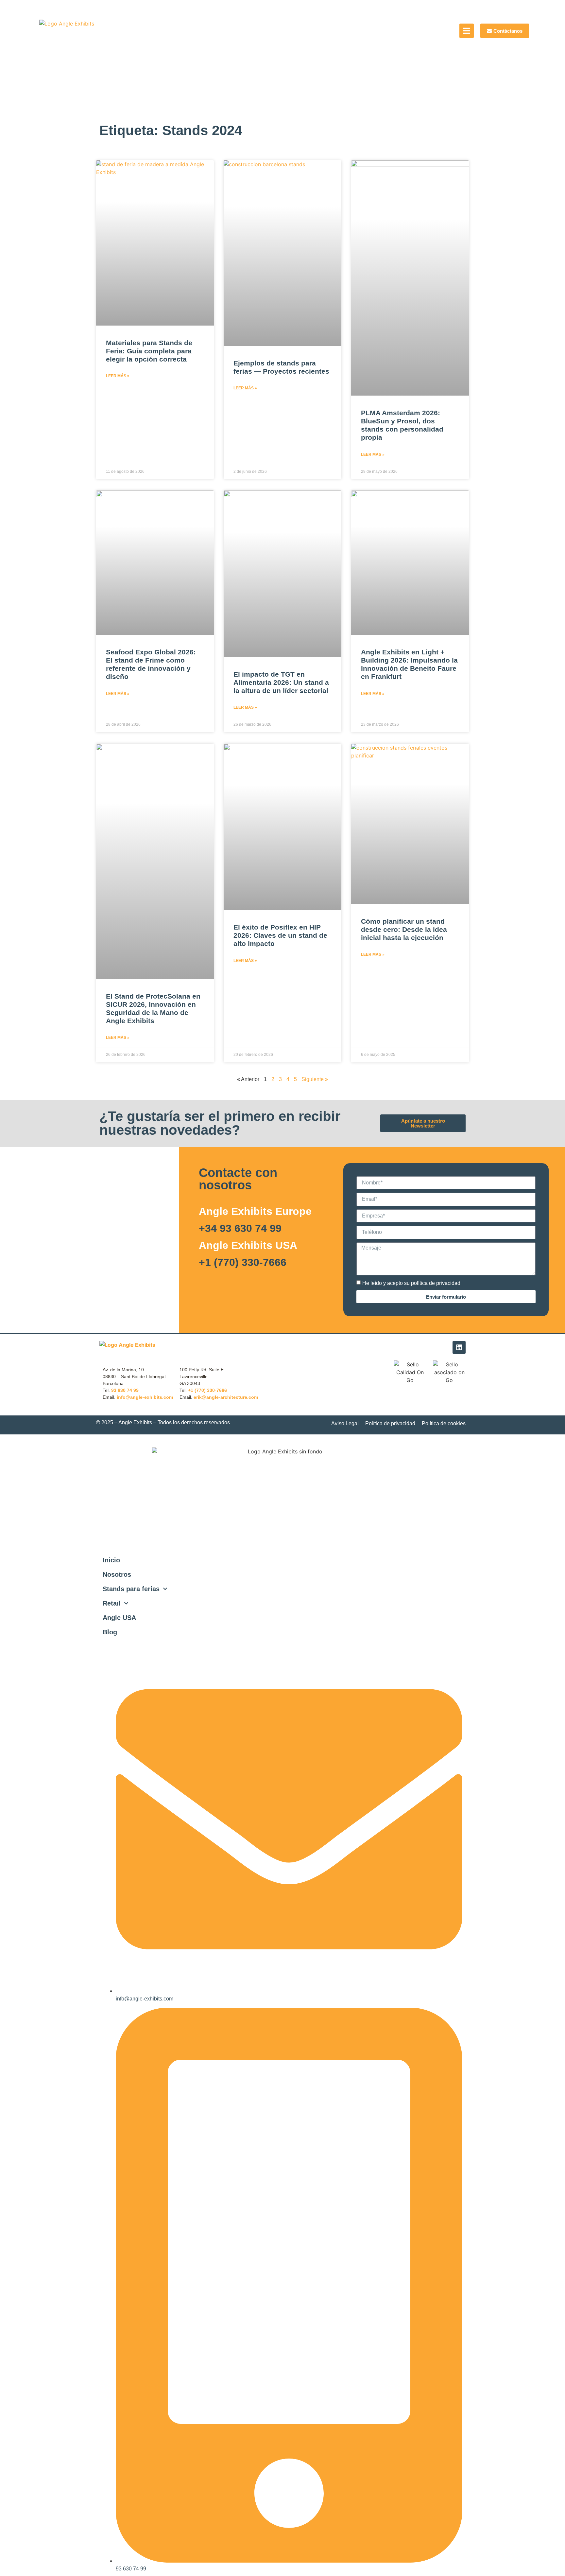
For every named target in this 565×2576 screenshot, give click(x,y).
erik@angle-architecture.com (226, 1397)
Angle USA (119, 1618)
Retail (112, 1603)
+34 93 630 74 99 (240, 1228)
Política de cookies (444, 1423)
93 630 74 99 (125, 1390)
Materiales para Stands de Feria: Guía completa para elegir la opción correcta (149, 351)
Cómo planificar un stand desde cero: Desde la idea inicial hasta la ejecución (404, 929)
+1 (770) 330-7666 (243, 1262)
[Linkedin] (459, 1347)
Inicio (111, 1560)
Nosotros (117, 1574)
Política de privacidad (390, 1423)
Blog (110, 1632)
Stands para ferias (131, 1589)
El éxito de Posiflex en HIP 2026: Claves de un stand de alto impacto (280, 935)
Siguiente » (315, 1079)
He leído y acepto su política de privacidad (411, 1283)
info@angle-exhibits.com (145, 1397)
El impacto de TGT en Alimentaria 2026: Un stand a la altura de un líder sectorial (281, 682)
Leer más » (118, 376)
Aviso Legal (345, 1423)
